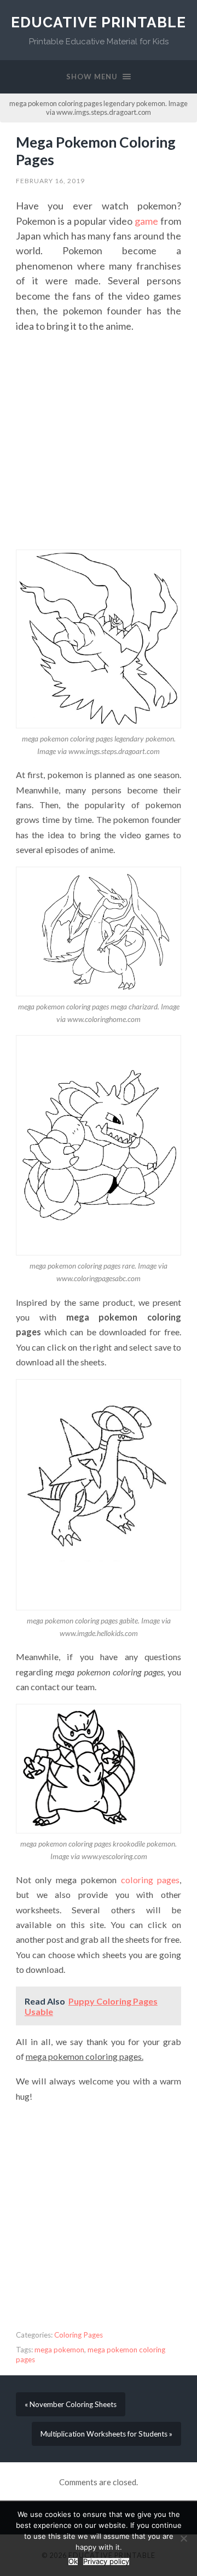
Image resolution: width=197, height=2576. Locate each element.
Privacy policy (106, 2562)
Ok (73, 2562)
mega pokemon (59, 2350)
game (146, 221)
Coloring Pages (79, 2335)
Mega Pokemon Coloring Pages (96, 151)
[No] (183, 2538)
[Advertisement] (99, 442)
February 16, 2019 (50, 181)
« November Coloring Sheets (71, 2404)
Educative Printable (99, 22)
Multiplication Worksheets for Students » (106, 2434)
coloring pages (150, 1880)
